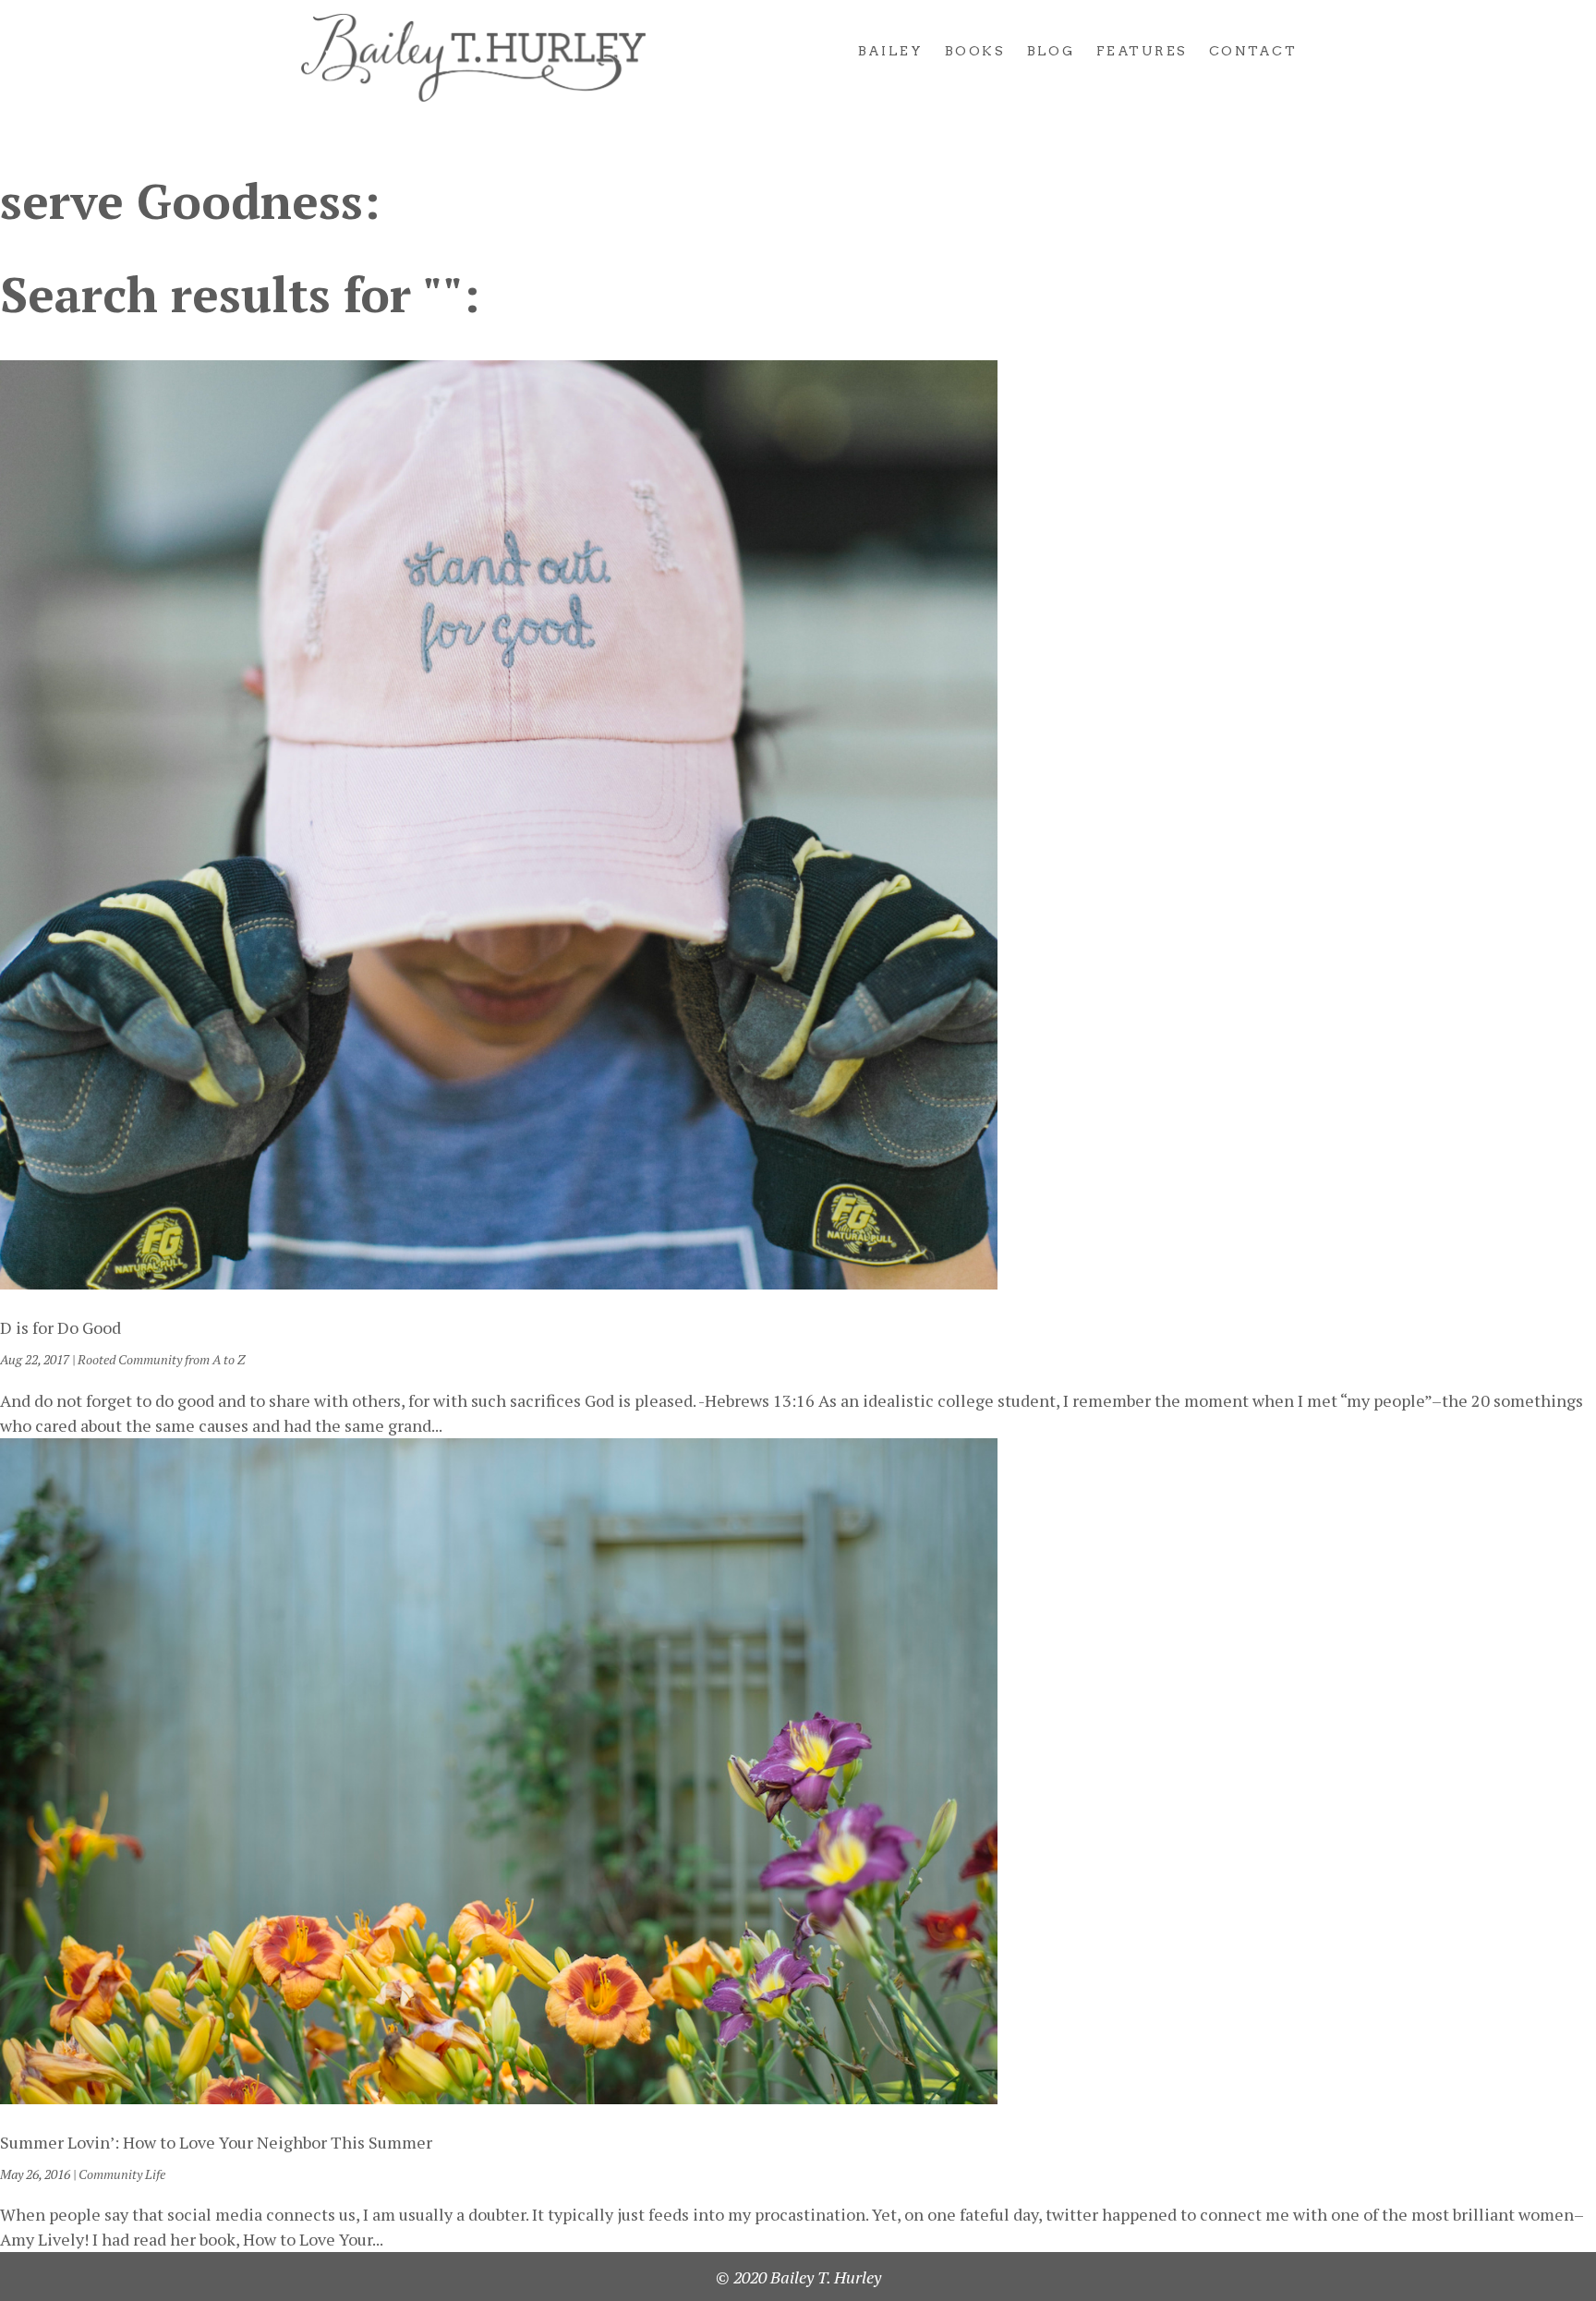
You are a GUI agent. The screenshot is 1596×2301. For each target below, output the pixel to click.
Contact (1253, 51)
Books (975, 51)
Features (1142, 51)
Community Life (122, 2174)
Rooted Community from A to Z (161, 1359)
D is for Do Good (60, 1327)
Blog (1051, 51)
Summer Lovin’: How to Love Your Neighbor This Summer (216, 2142)
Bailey (891, 51)
